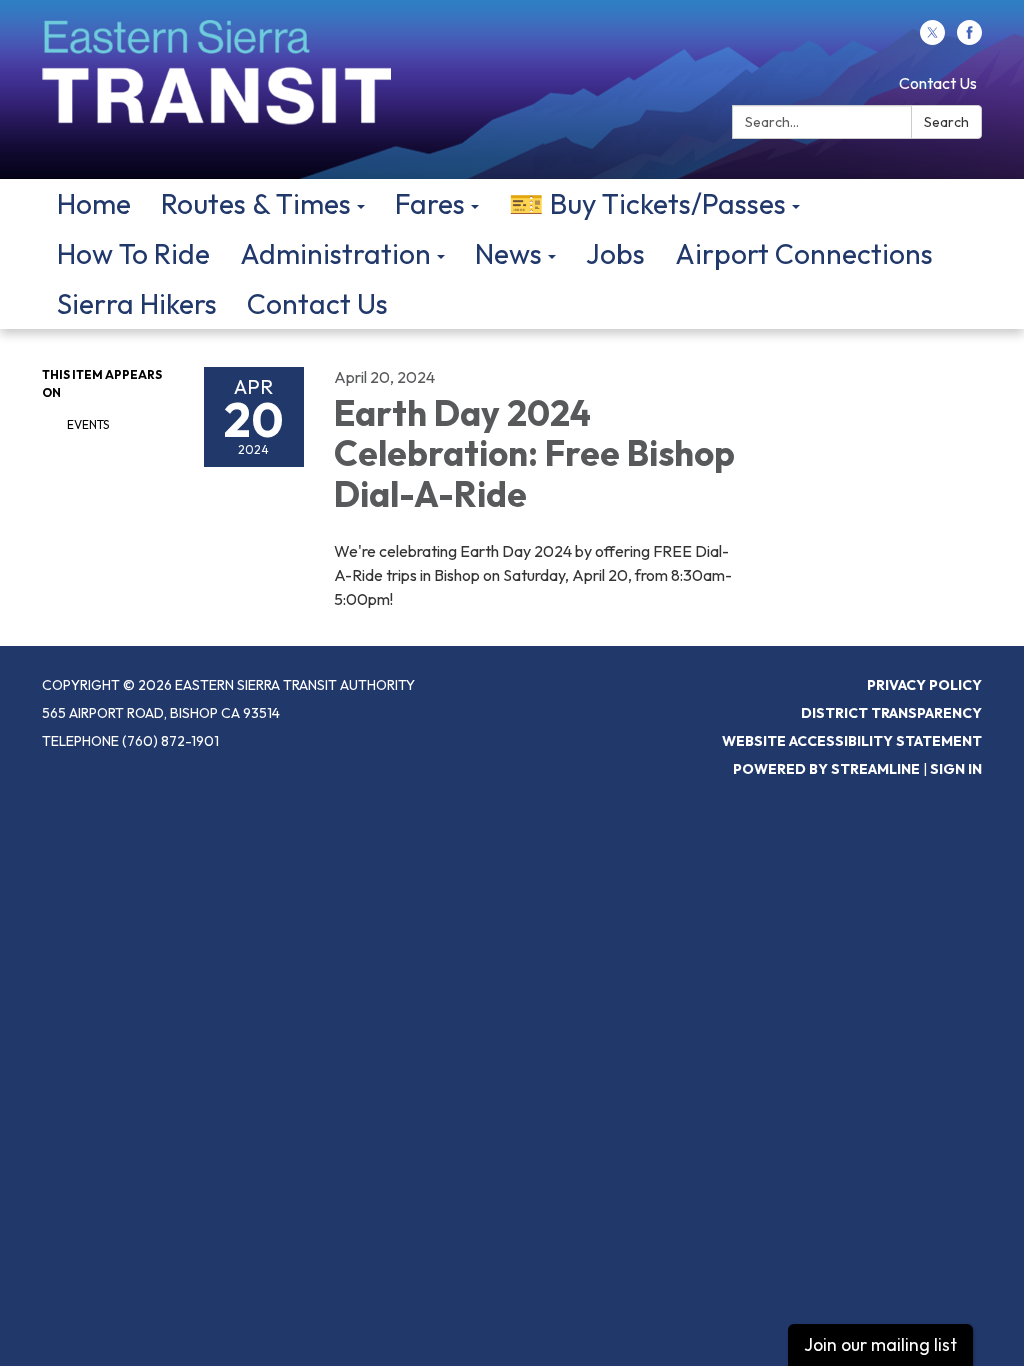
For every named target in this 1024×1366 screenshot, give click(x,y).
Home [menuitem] (94, 203)
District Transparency (891, 713)
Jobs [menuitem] (615, 253)
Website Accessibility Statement (852, 741)
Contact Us (938, 83)
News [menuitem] (508, 253)
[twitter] (932, 39)
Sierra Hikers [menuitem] (137, 303)
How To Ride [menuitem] (133, 253)
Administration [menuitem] (335, 253)
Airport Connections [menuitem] (804, 253)
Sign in (956, 769)
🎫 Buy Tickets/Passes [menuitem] (647, 203)
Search (946, 122)
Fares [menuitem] (430, 203)
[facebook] (969, 39)
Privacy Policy (924, 685)
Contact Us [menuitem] (317, 303)
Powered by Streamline (826, 769)
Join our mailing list (880, 1344)
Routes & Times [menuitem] (256, 203)
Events (88, 424)
